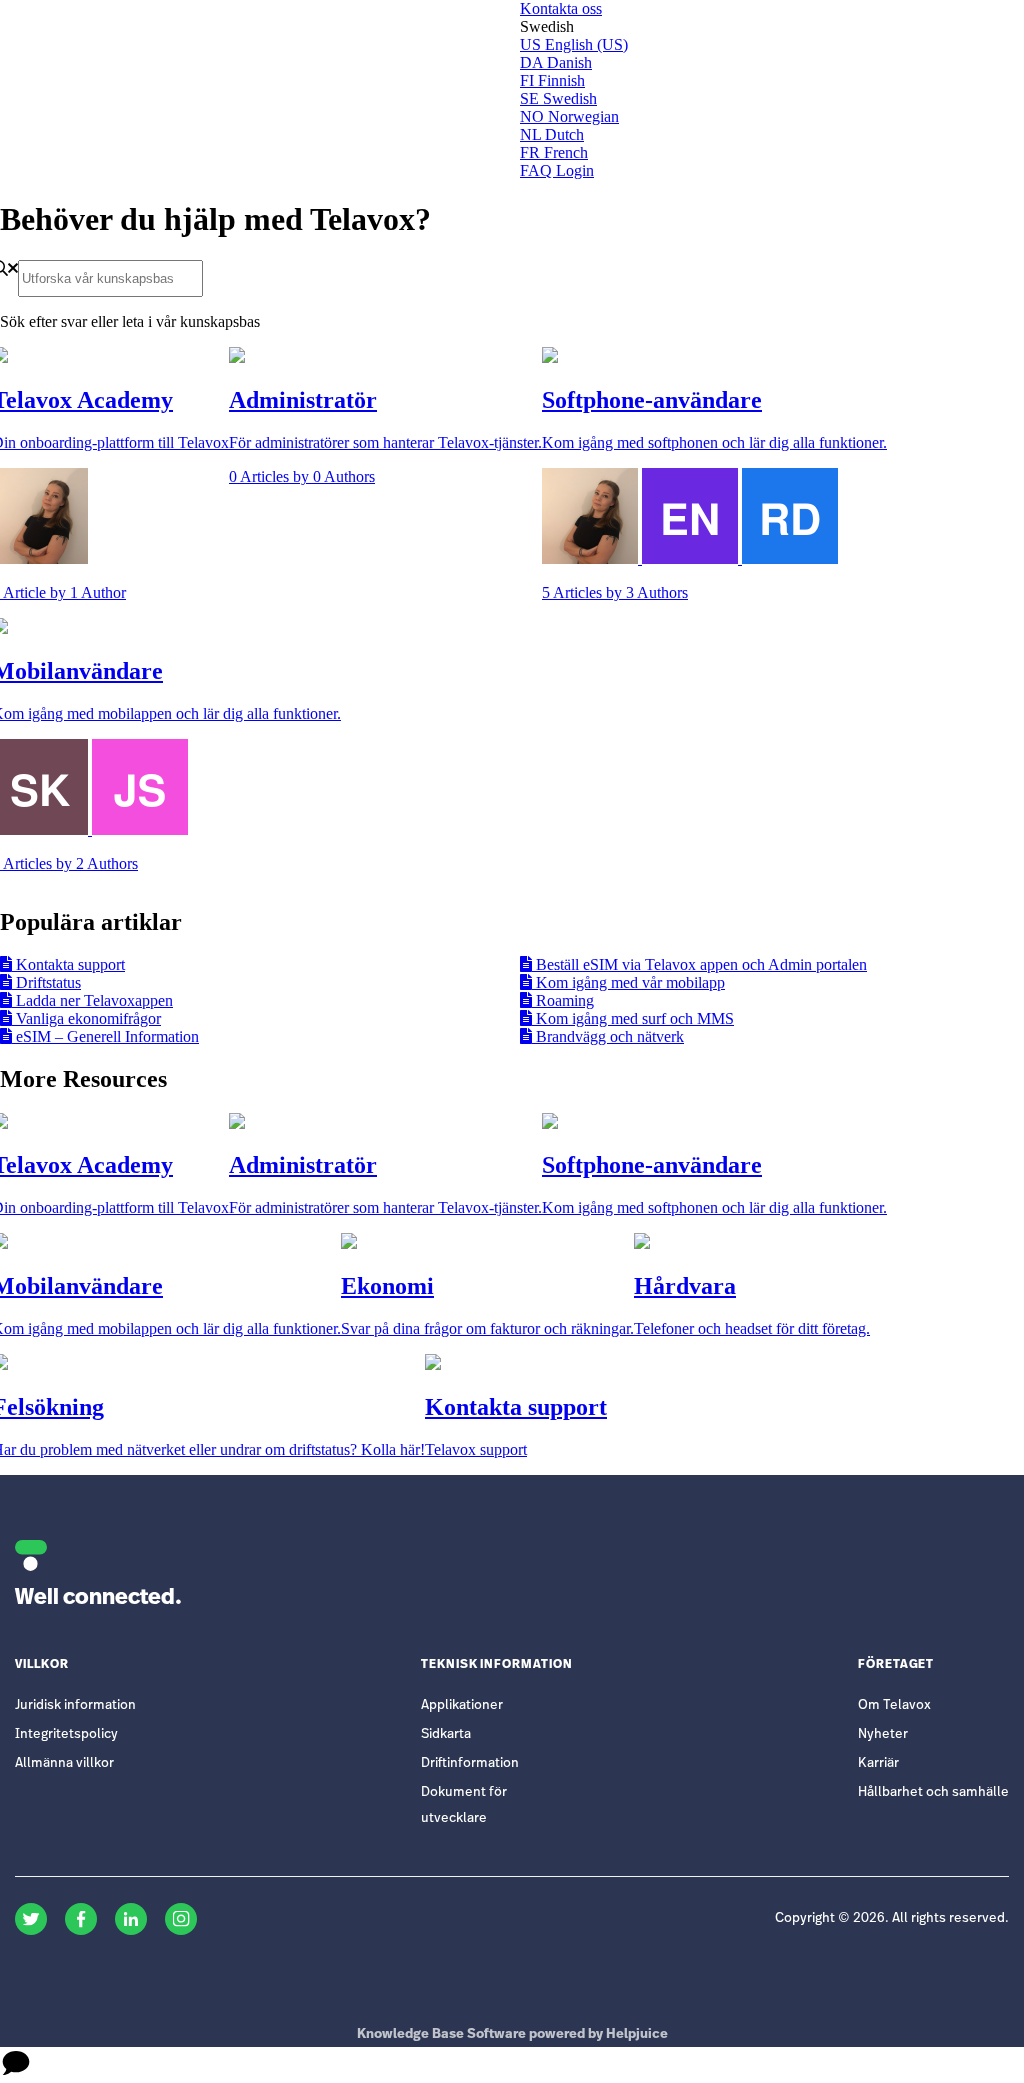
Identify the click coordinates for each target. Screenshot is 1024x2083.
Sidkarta (446, 1734)
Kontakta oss (561, 8)
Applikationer (462, 1705)
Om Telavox (894, 1705)
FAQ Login (557, 170)
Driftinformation (470, 1763)
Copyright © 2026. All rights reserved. (892, 1918)
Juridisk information (75, 1705)
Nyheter (883, 1734)
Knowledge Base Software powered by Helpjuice (512, 2034)
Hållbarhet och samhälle (933, 1792)
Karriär (878, 1763)
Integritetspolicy (66, 1734)
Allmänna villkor (64, 1763)
